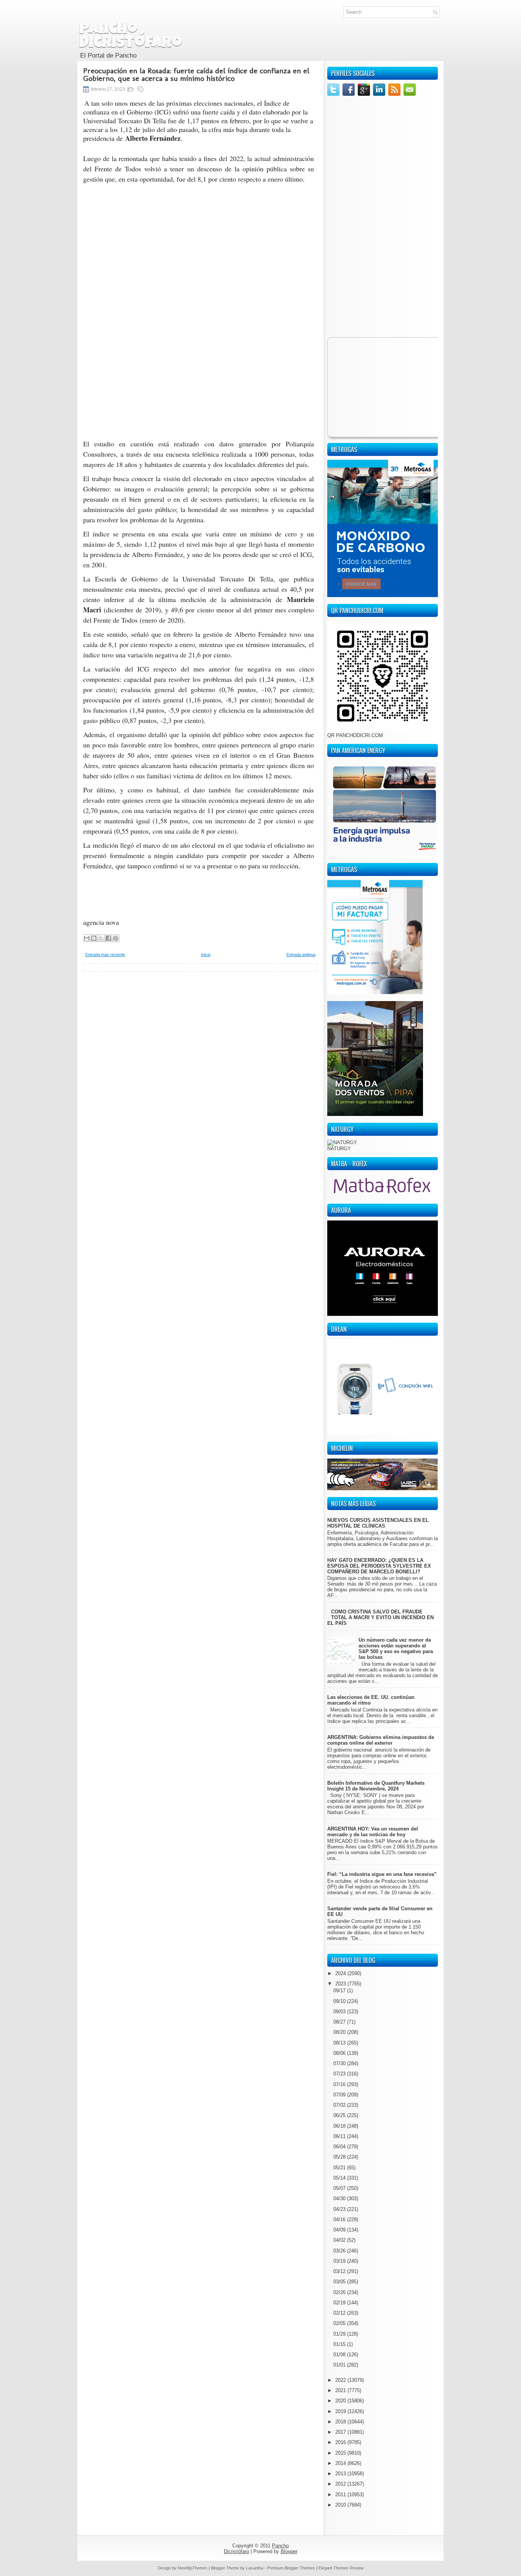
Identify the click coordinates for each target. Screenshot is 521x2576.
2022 (341, 2380)
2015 (341, 2453)
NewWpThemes (193, 2568)
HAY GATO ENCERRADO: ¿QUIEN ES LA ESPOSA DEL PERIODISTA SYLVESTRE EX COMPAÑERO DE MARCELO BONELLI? (379, 1566)
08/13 (340, 2043)
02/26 (340, 2292)
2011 (341, 2495)
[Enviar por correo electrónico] (87, 938)
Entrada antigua (301, 955)
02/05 (340, 2323)
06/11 (340, 2136)
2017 (341, 2432)
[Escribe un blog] (94, 938)
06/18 (340, 2126)
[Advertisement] (200, 1025)
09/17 (340, 1991)
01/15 (340, 2344)
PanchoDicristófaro (131, 37)
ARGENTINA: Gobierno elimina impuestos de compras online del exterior (381, 1740)
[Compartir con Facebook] (108, 938)
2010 (341, 2505)
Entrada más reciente (105, 955)
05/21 (340, 2168)
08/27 (340, 2022)
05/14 (340, 2178)
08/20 (340, 2032)
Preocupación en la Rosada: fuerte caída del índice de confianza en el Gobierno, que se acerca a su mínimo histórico (196, 74)
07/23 (340, 2074)
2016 (341, 2442)
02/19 (340, 2303)
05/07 (340, 2188)
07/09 (340, 2095)
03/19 (340, 2261)
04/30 (340, 2198)
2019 (341, 2411)
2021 (341, 2390)
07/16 (340, 2084)
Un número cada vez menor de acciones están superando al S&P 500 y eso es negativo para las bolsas (396, 1649)
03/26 (340, 2251)
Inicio (206, 955)
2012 (341, 2484)
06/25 (340, 2115)
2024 (341, 1973)
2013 (341, 2474)
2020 (341, 2401)
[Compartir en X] (101, 938)
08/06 (340, 2053)
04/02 (340, 2240)
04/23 (340, 2209)
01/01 (340, 2365)
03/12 (340, 2271)
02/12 (340, 2313)
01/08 (340, 2355)
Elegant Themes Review (341, 2568)
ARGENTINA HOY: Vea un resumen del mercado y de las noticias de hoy (373, 1832)
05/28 (340, 2157)
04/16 (340, 2219)
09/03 (340, 2012)
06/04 (340, 2147)
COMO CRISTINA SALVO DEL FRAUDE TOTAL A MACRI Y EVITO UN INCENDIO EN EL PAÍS (380, 1617)
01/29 (340, 2334)
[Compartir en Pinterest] (116, 938)
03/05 (340, 2282)
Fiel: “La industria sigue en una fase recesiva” (382, 1874)
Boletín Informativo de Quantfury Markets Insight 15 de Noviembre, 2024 (376, 1786)
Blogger (289, 2551)
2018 (341, 2422)
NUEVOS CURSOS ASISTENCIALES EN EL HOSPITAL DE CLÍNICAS (378, 1523)
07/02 (340, 2105)
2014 (341, 2463)
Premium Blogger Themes (291, 2568)
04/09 (340, 2230)
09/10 (340, 2001)
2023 (341, 1984)
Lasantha (255, 2568)
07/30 (340, 2063)
